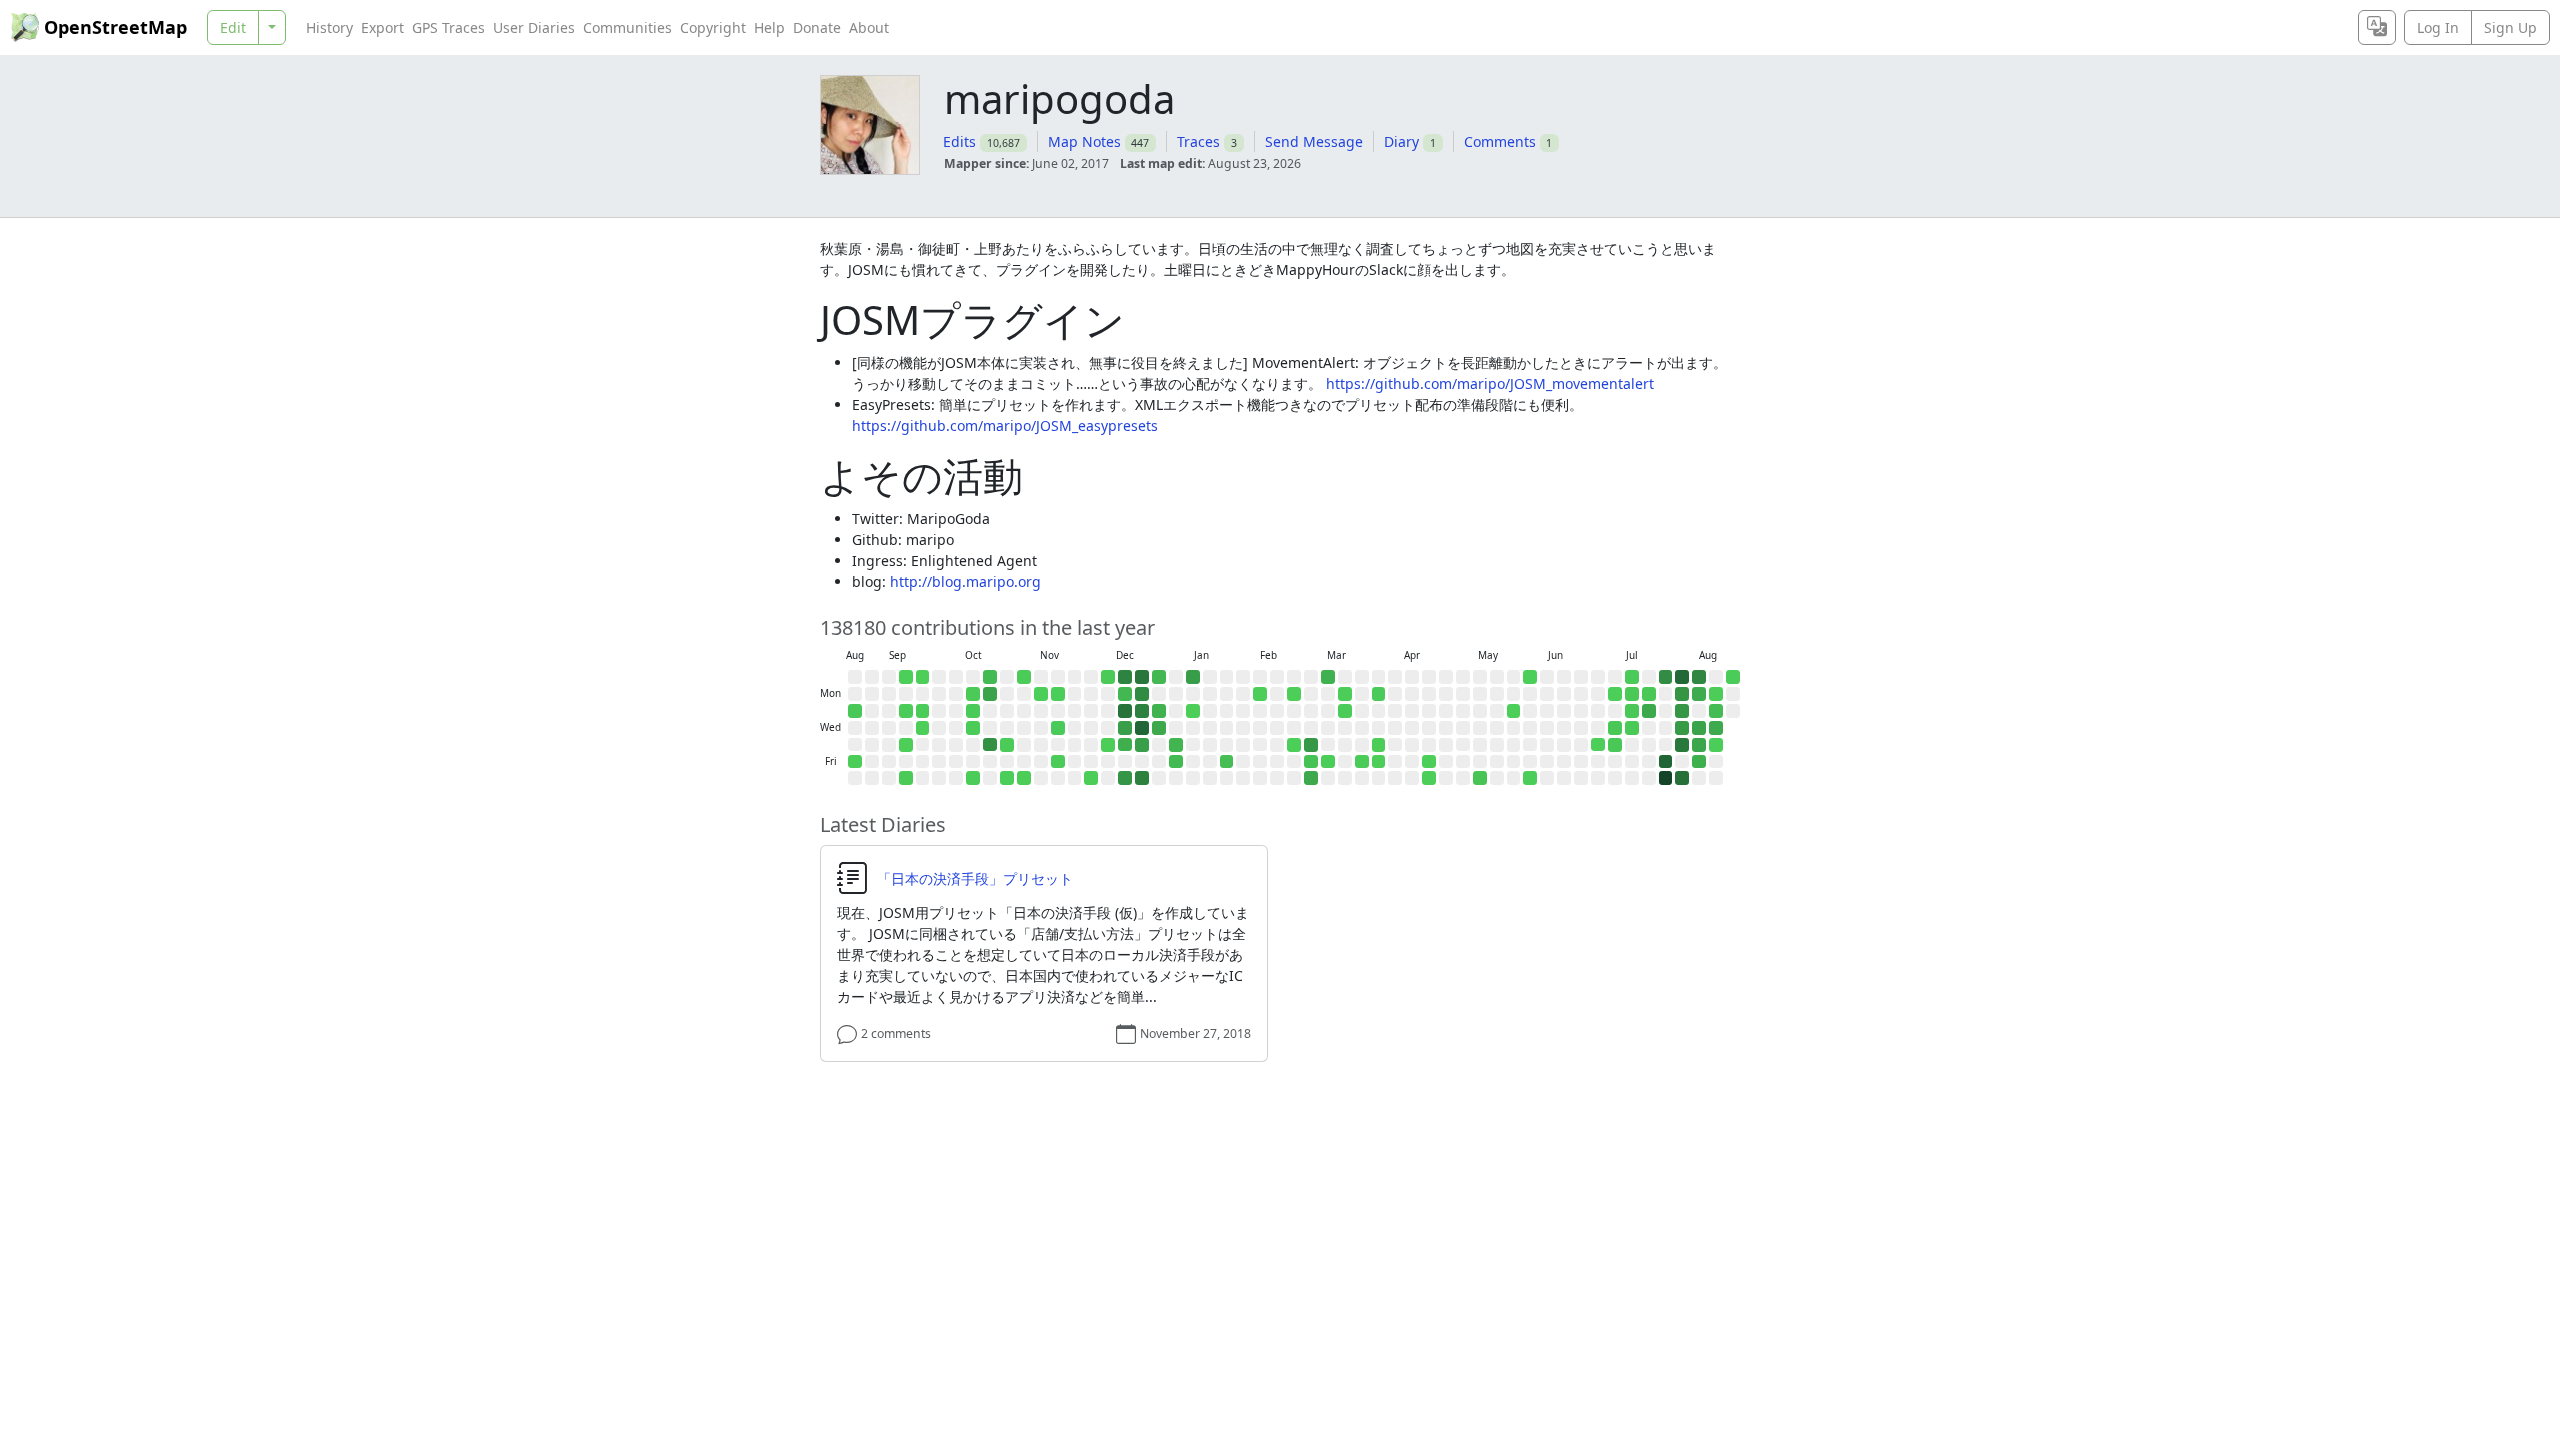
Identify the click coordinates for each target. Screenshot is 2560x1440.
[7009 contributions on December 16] (1125, 711)
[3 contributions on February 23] (1294, 694)
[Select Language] (2377, 27)
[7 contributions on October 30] (1007, 745)
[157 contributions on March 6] (1311, 762)
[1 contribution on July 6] (1615, 694)
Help (769, 27)
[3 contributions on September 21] (923, 677)
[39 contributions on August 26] (855, 711)
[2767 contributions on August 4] (1682, 711)
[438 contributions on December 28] (1159, 677)
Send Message (1314, 141)
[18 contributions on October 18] (973, 778)
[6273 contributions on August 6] (1682, 745)
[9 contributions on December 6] (1091, 778)
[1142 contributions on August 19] (1716, 728)
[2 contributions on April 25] (1429, 778)
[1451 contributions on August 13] (1699, 745)
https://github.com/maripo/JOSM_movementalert (1490, 383)
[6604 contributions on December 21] (1142, 677)
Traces (1198, 141)
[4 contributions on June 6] (1530, 778)
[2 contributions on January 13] (1193, 711)
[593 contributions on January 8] (1176, 745)
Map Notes (1084, 141)
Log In (2438, 27)
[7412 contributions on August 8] (1682, 778)
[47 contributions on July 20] (1649, 694)
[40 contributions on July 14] (1632, 711)
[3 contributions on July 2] (1598, 745)
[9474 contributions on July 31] (1666, 762)
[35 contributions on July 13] (1632, 694)
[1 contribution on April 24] (1429, 762)
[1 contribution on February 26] (1294, 745)
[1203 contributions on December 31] (1159, 728)
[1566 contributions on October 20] (990, 694)
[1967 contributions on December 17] (1125, 728)
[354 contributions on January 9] (1176, 762)
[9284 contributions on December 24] (1142, 728)
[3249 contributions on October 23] (990, 745)
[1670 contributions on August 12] (1699, 728)
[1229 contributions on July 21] (1649, 711)
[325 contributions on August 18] (1716, 711)
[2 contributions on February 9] (1260, 694)
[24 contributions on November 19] (1058, 728)
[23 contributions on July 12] (1632, 677)
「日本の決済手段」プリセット (975, 879)
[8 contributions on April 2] (1379, 745)
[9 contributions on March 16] (1345, 694)
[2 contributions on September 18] (906, 745)
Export (382, 27)
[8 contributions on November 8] (1024, 778)
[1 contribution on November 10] (1041, 694)
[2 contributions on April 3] (1379, 762)
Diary (1401, 141)
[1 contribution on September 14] (906, 677)
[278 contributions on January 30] (1227, 762)
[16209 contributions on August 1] (1666, 778)
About (869, 27)
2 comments (896, 1033)
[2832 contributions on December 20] (1125, 778)
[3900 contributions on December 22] (1142, 694)
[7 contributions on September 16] (906, 711)
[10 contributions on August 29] (855, 762)
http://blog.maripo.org (965, 581)
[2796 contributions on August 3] (1682, 694)
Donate (817, 27)
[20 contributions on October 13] (973, 694)
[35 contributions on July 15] (1632, 728)
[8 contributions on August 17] (1716, 694)
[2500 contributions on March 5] (1311, 745)
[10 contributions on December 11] (1108, 745)
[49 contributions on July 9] (1615, 745)
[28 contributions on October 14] (973, 711)
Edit (233, 27)
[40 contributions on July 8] (1615, 728)
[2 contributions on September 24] (923, 728)
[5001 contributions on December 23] (1142, 711)
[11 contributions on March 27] (1362, 762)
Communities (627, 27)
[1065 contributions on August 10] (1699, 694)
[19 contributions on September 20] (906, 778)
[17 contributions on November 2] (1024, 677)
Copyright (713, 27)
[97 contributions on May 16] (1480, 778)
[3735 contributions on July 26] (1666, 677)
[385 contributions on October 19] (990, 677)
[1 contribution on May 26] (1514, 711)
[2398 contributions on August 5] (1682, 728)
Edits (959, 141)
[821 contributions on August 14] (1699, 762)
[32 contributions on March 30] (1379, 694)
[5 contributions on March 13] (1328, 762)
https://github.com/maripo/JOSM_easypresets (1005, 425)
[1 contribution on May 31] (1530, 677)
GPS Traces (448, 27)
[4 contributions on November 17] (1058, 694)
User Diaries (534, 27)
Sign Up (2510, 27)
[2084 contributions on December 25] (1142, 745)
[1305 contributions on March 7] (1311, 778)
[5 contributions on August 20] (1716, 745)
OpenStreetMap (115, 27)
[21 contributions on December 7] (1108, 677)
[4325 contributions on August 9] (1699, 677)
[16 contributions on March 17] (1345, 711)
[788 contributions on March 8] (1328, 677)
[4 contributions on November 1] (1007, 778)
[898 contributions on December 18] (1125, 745)
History (329, 27)
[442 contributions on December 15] (1125, 694)
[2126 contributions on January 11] (1193, 677)
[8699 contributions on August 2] (1682, 677)
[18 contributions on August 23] (1733, 677)
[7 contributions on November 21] (1058, 762)
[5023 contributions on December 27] (1142, 778)
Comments (1500, 141)
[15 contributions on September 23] (923, 711)
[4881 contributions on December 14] (1125, 677)
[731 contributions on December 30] (1159, 711)
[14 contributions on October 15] (973, 728)
